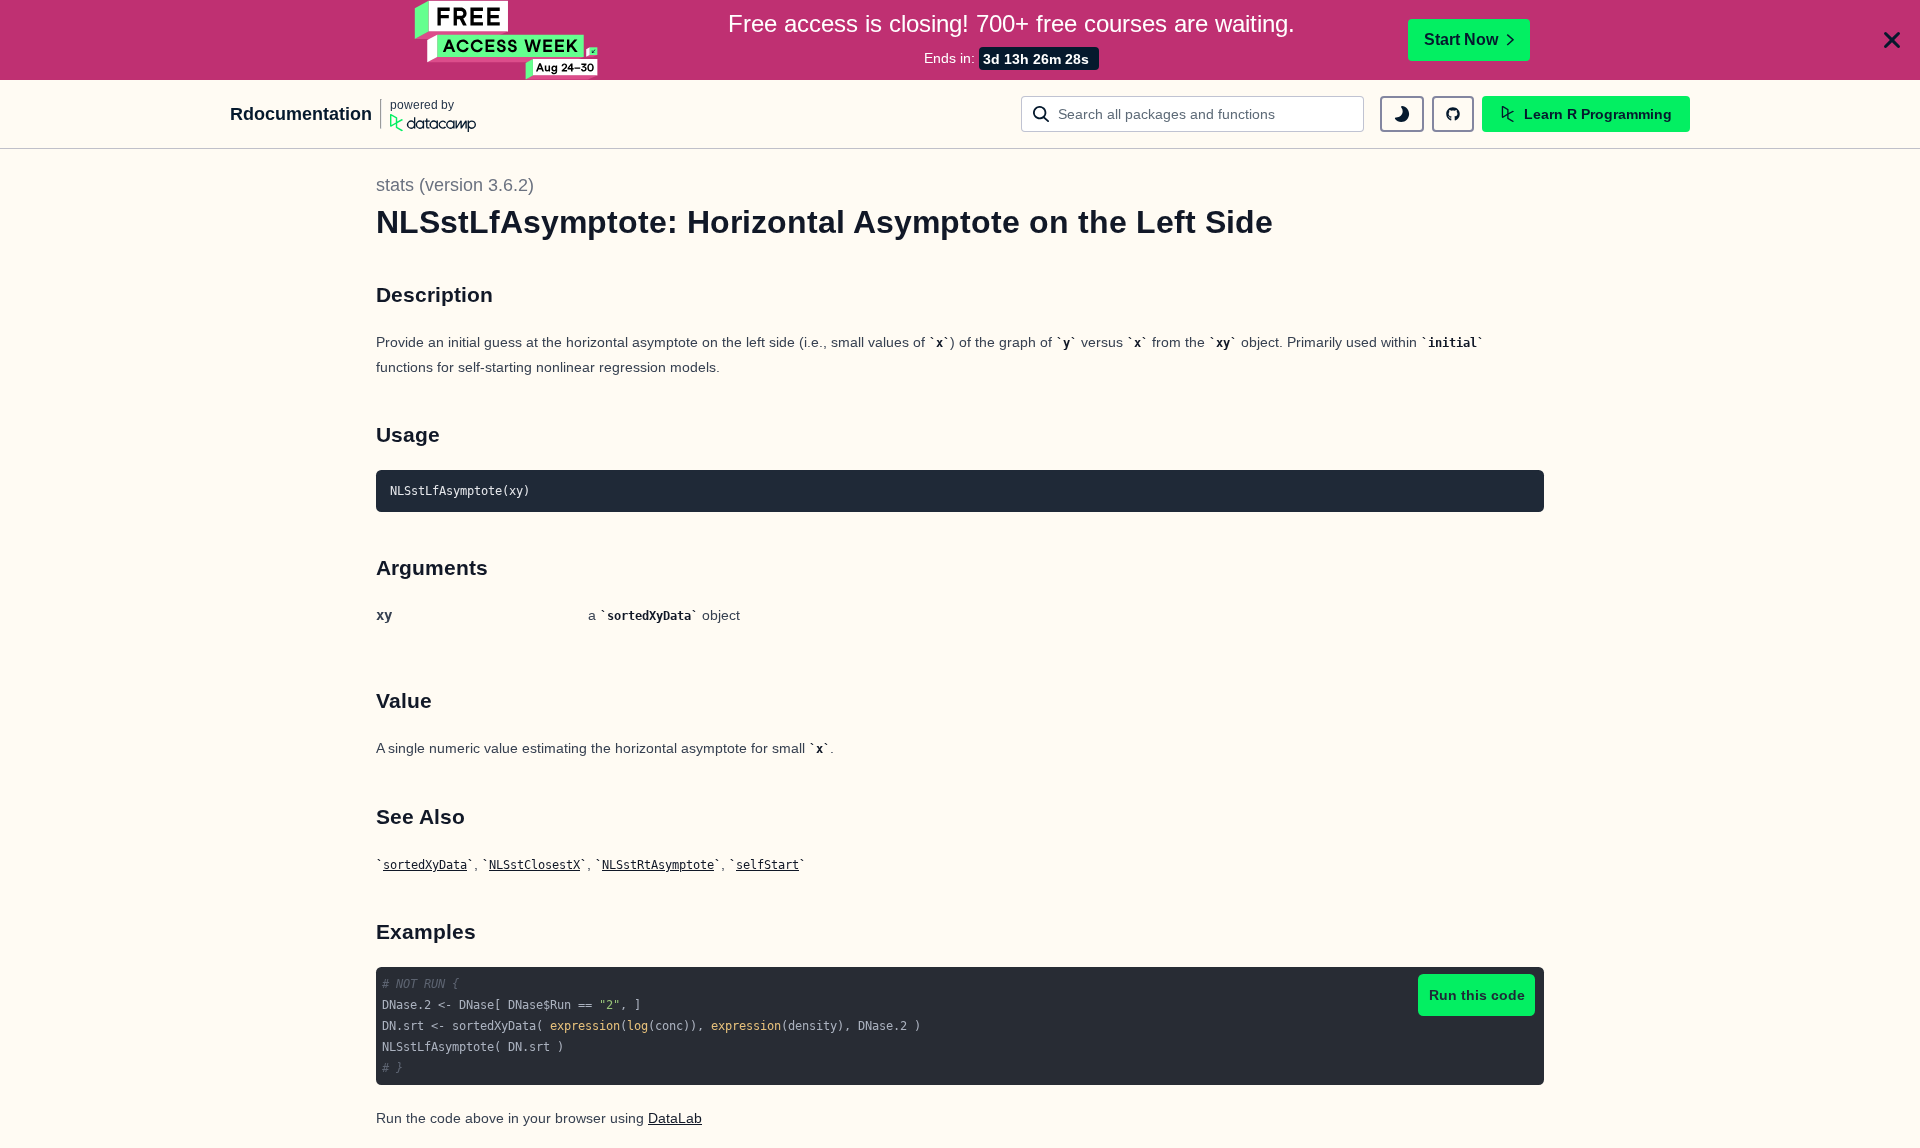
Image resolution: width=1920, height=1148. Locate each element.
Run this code (1477, 995)
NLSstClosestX (534, 865)
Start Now (1461, 39)
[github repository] (1453, 114)
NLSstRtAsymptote (658, 865)
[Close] (1892, 40)
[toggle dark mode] (1402, 114)
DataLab (675, 1118)
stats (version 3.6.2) (455, 185)
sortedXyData (425, 865)
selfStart (767, 865)
